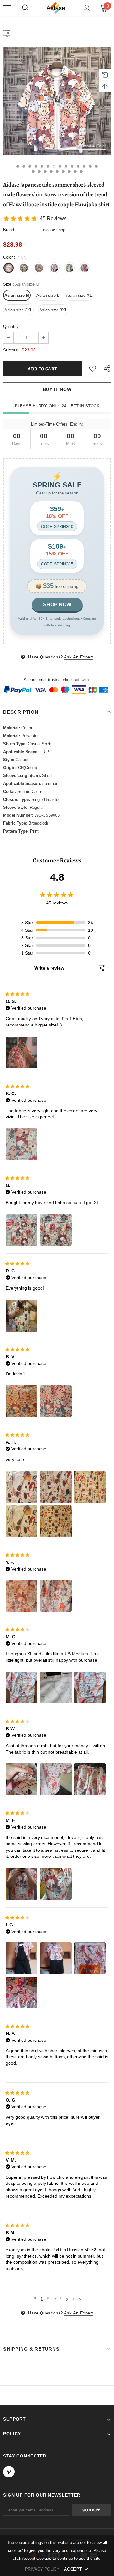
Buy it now (57, 389)
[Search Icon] (25, 8)
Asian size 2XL (18, 310)
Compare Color (92, 146)
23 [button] (81, 171)
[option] (57, 101)
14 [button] (96, 166)
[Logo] (56, 8)
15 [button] (33, 171)
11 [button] (78, 166)
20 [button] (63, 171)
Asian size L (48, 295)
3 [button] (30, 166)
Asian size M (17, 295)
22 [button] (75, 171)
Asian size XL (79, 295)
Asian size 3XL (53, 310)
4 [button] (36, 166)
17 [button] (45, 171)
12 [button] (84, 166)
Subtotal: (11, 350)
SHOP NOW (57, 605)
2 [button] (24, 166)
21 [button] (69, 171)
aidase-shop (54, 230)
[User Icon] (87, 8)
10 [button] (72, 166)
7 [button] (54, 166)
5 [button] (42, 166)
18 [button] (51, 171)
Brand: (9, 230)
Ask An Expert (79, 657)
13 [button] (90, 166)
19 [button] (57, 171)
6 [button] (48, 166)
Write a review (49, 968)
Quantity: (12, 327)
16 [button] (39, 171)
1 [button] (18, 166)
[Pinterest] (9, 2472)
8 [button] (60, 166)
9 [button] (66, 166)
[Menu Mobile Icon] (7, 8)
